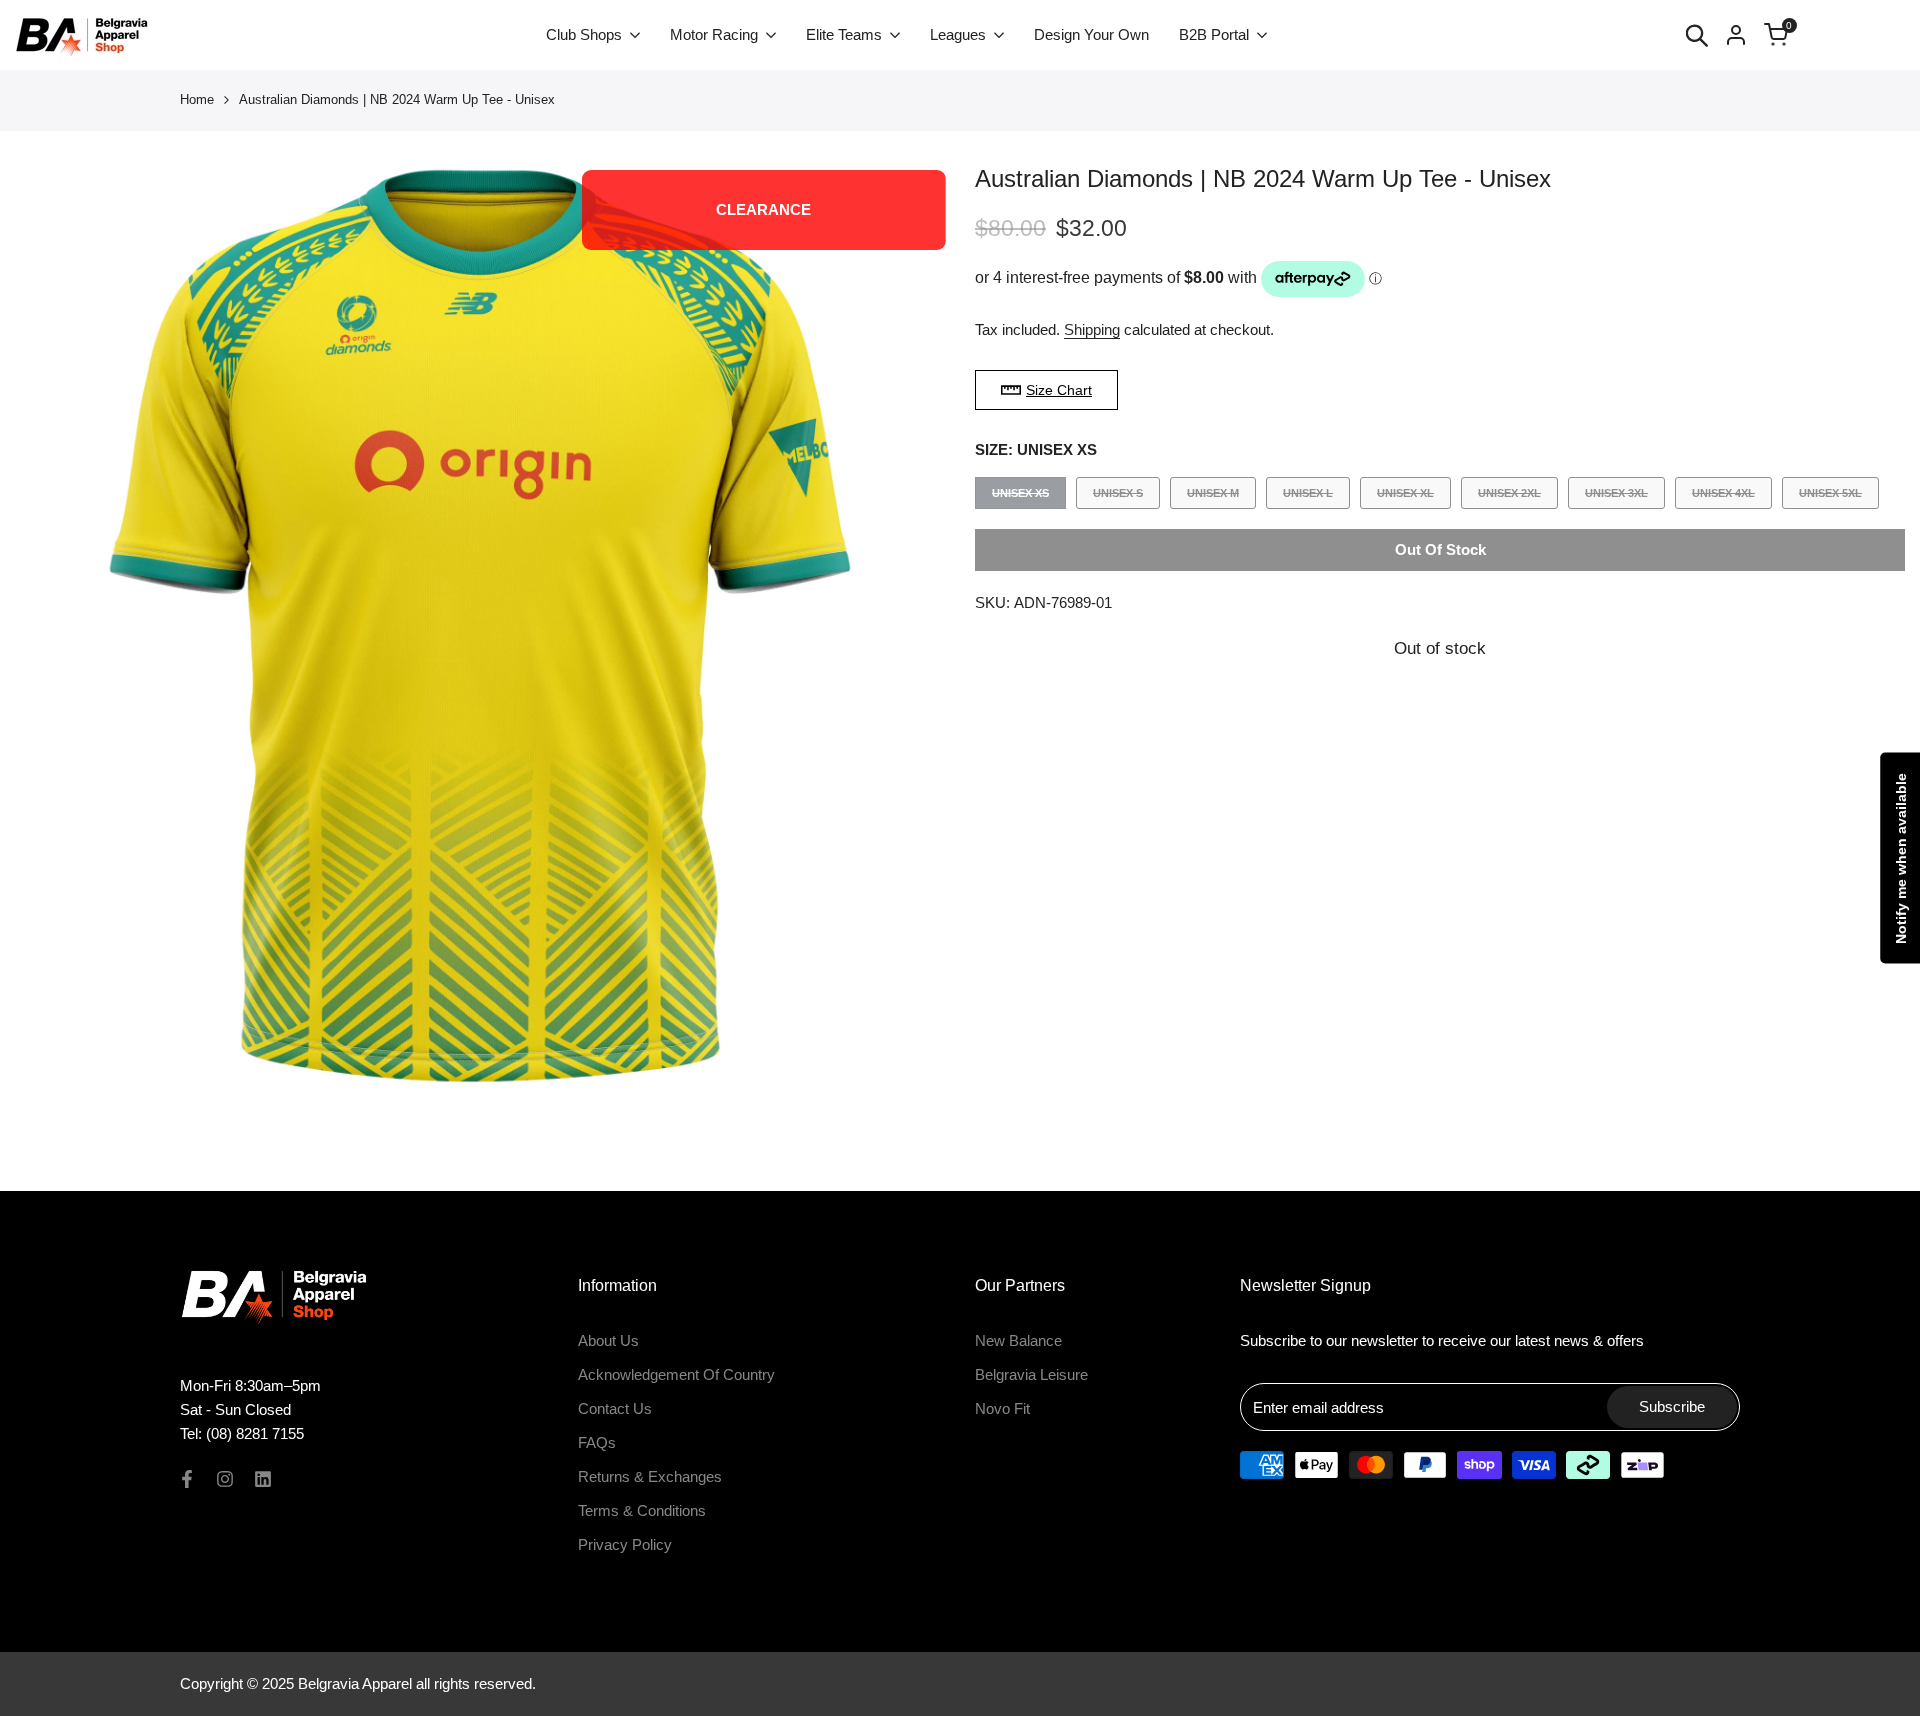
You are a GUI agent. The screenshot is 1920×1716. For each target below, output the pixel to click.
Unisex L (1307, 497)
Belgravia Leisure (1031, 1374)
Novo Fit (1002, 1408)
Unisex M (1212, 497)
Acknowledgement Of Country (676, 1374)
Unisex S (1117, 497)
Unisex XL (1405, 497)
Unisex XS (1020, 497)
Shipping (1092, 329)
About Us (608, 1340)
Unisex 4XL (1723, 497)
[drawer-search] (1697, 35)
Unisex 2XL (1509, 497)
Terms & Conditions (642, 1510)
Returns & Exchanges (650, 1476)
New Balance (1018, 1340)
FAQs (597, 1442)
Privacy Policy (625, 1544)
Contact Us (615, 1408)
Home (197, 99)
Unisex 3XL (1616, 497)
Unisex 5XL (1830, 497)
